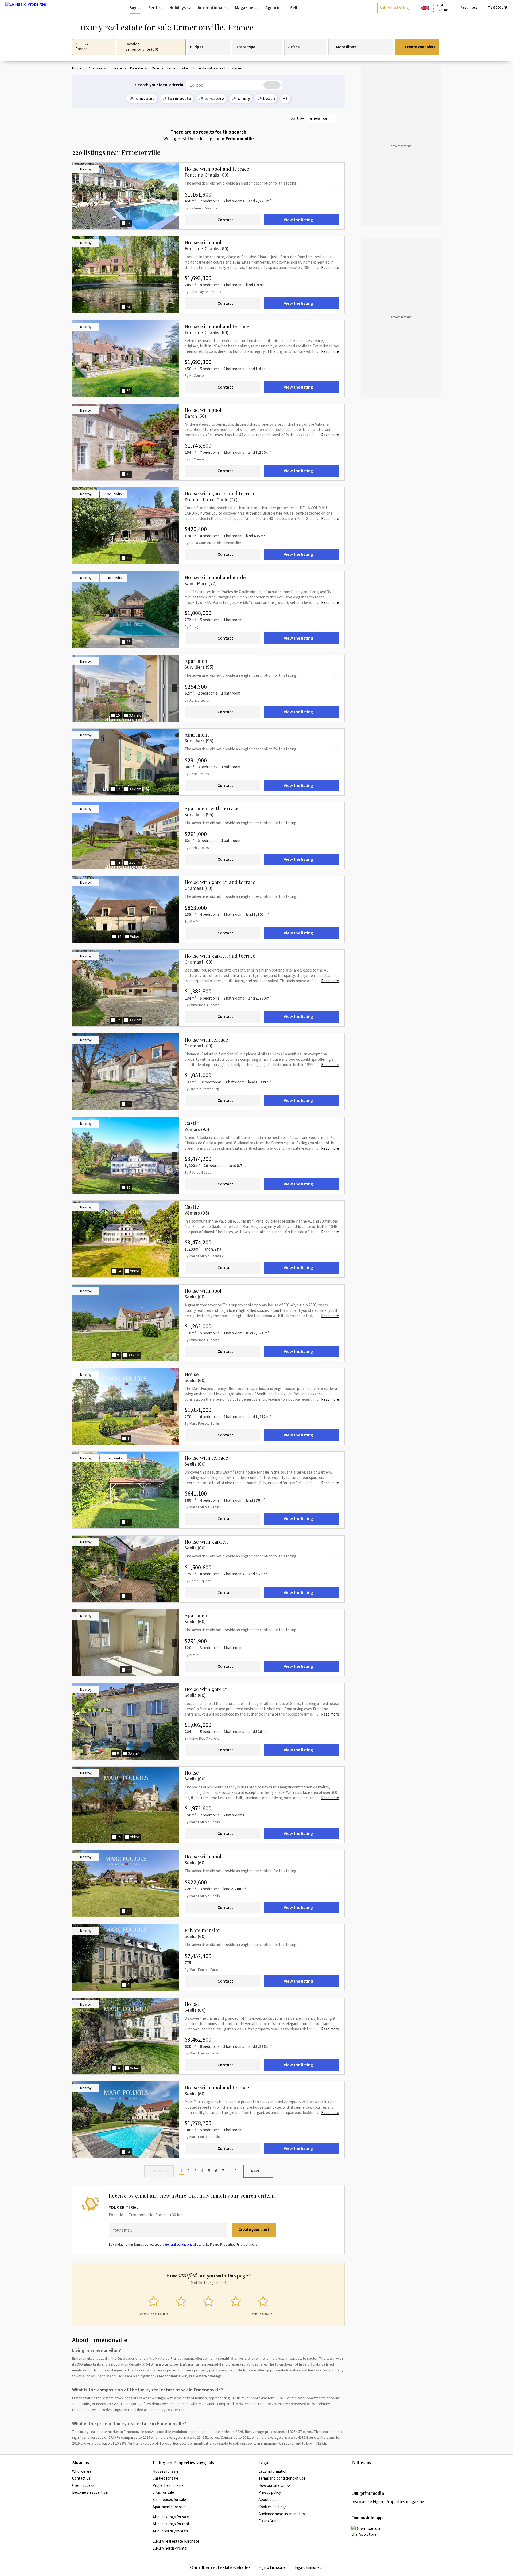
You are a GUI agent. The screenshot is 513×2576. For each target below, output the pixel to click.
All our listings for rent (171, 2524)
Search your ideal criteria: (160, 85)
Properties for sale (168, 2486)
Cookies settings (273, 2507)
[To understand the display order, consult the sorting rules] (342, 118)
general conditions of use (183, 2245)
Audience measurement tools (283, 2514)
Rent (153, 8)
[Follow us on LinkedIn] (355, 2474)
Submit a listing (394, 8)
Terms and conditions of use (282, 2478)
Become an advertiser (90, 2493)
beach (269, 99)
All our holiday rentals (170, 2531)
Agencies (274, 8)
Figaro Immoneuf (309, 2568)
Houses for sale (166, 2471)
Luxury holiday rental (170, 2548)
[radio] (154, 2305)
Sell (294, 8)
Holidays (178, 8)
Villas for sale (163, 2493)
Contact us (81, 2478)
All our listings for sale (171, 2517)
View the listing (298, 220)
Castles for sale (165, 2478)
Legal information (273, 2471)
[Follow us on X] (386, 2474)
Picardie (137, 68)
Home (77, 68)
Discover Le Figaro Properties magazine (388, 2502)
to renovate (179, 99)
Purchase (95, 68)
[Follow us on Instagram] (365, 2474)
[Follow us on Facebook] (375, 2474)
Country (82, 45)
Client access (83, 2486)
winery (244, 99)
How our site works (275, 2486)
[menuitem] (135, 8)
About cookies (270, 2500)
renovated (145, 99)
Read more (330, 268)
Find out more (247, 2245)
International (211, 8)
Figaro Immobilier (273, 2568)
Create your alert (420, 47)
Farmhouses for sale (169, 2500)
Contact (225, 220)
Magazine (244, 8)
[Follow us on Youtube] (396, 2474)
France (116, 68)
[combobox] (321, 119)
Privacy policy (270, 2493)
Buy (133, 8)
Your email (123, 2230)
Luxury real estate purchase (176, 2541)
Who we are (82, 2471)
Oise (155, 68)
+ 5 (285, 99)
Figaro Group (269, 2521)
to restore (214, 99)
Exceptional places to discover (218, 68)
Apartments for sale (169, 2507)
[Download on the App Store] (369, 2531)
